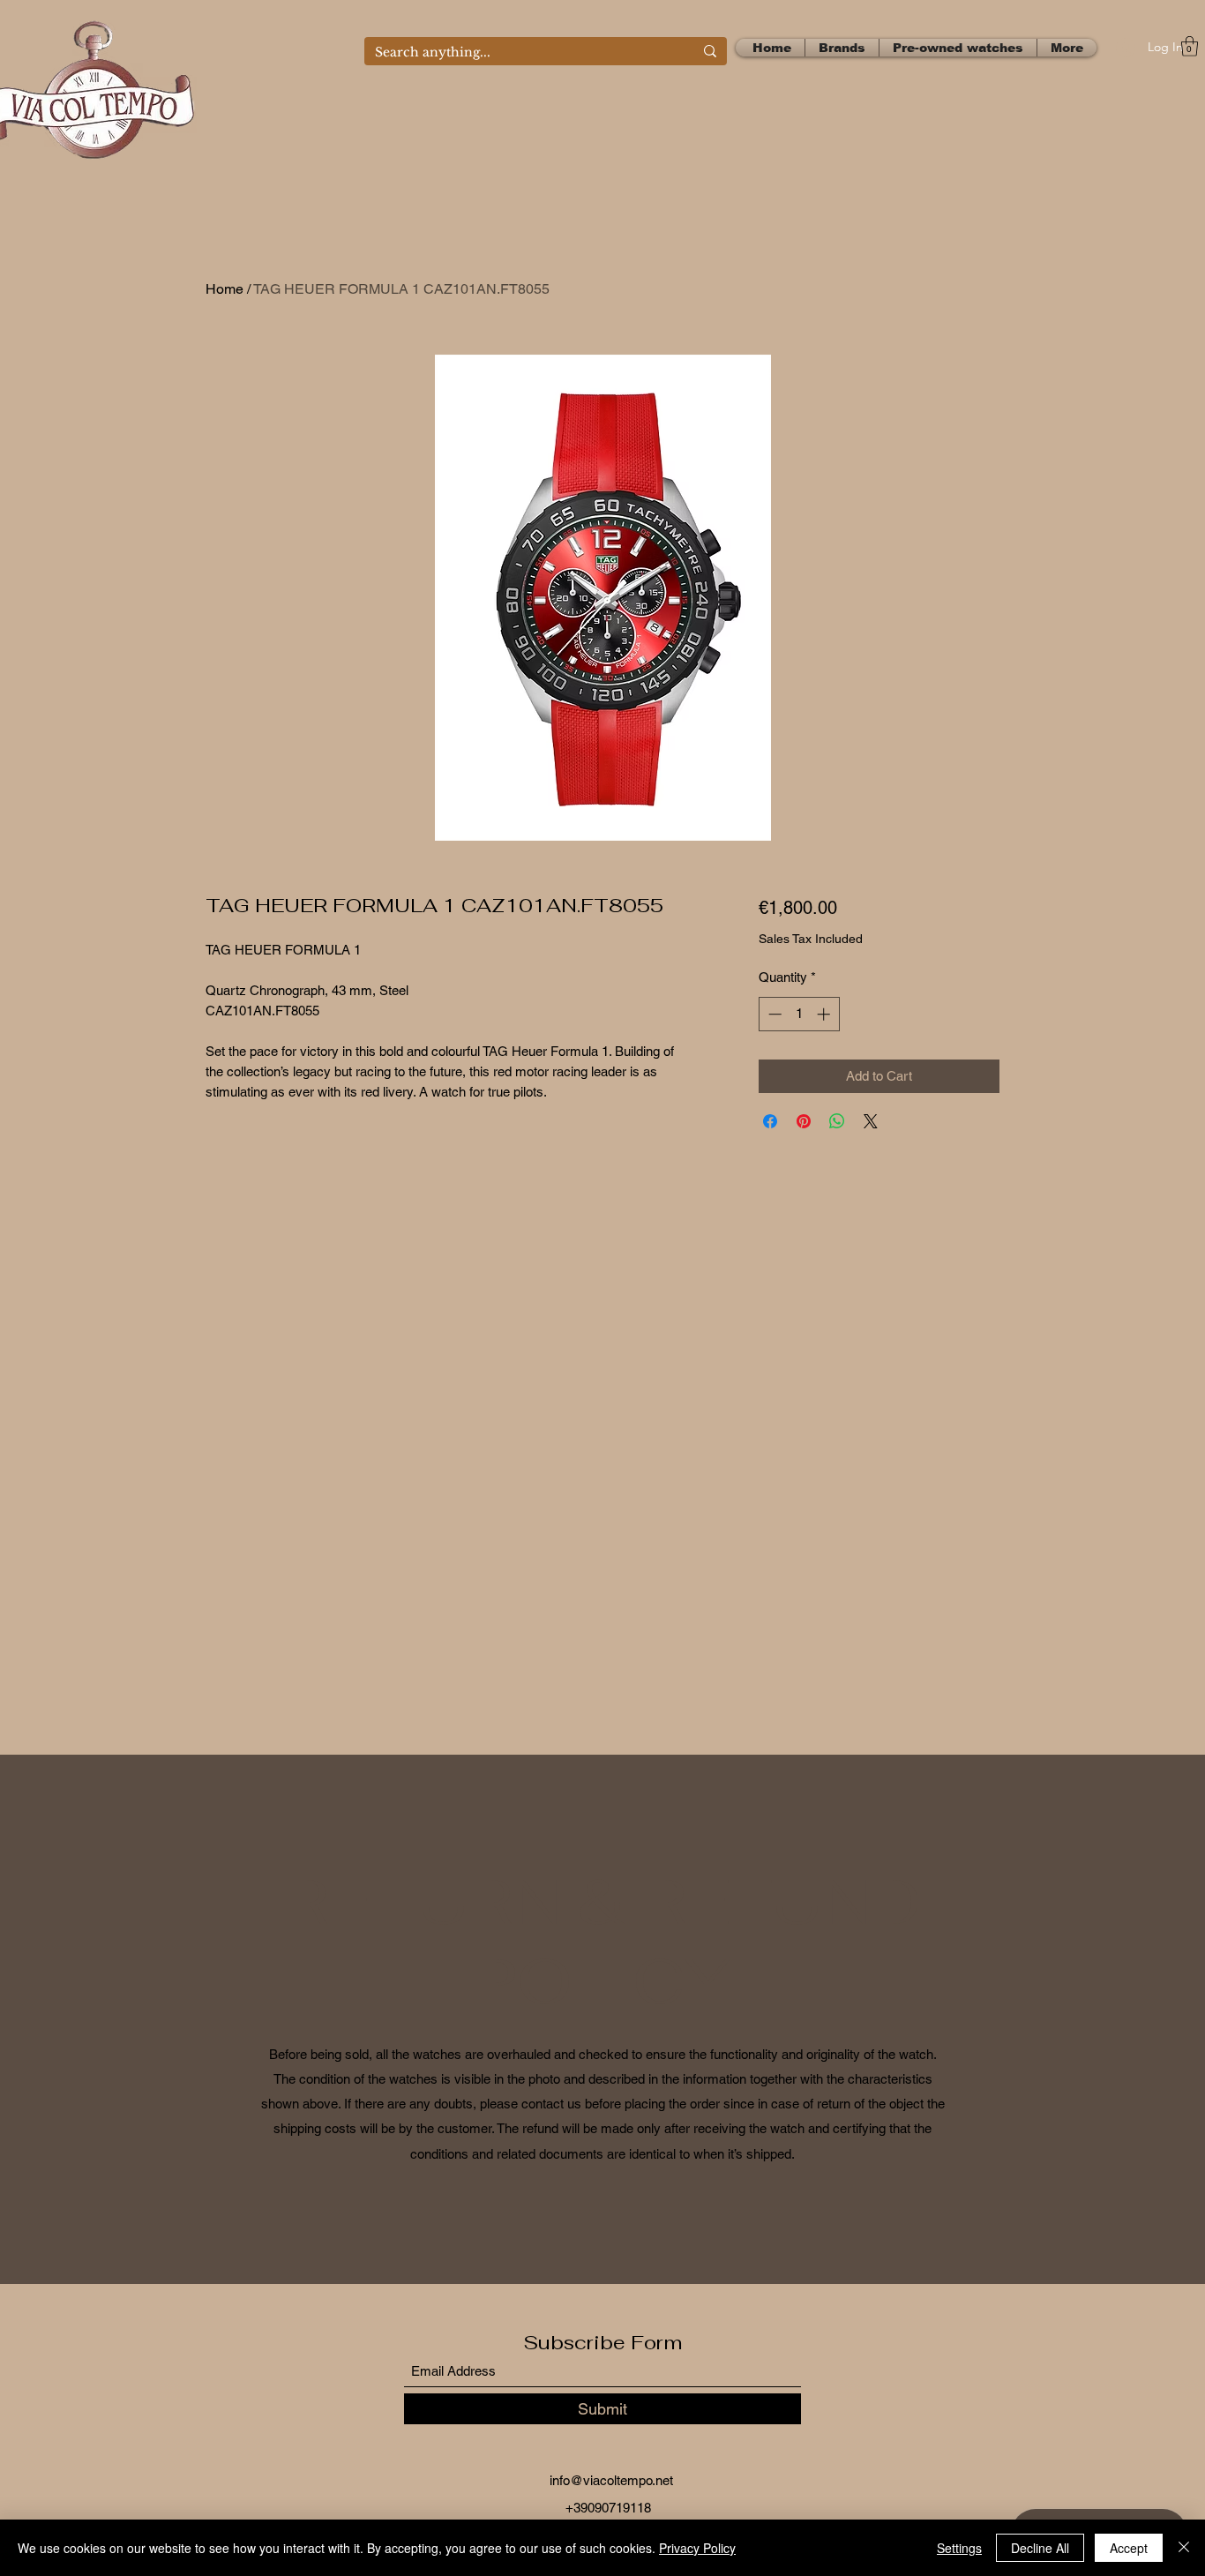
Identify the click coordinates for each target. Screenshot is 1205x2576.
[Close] (1184, 2548)
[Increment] (825, 1014)
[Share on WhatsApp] (837, 1121)
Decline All (1040, 2548)
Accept (1129, 2548)
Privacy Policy (697, 2548)
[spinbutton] (799, 1014)
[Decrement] (773, 1014)
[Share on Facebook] (770, 1121)
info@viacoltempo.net (611, 2480)
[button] (1190, 46)
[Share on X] (871, 1121)
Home (225, 289)
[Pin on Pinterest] (804, 1121)
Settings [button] (959, 2548)
